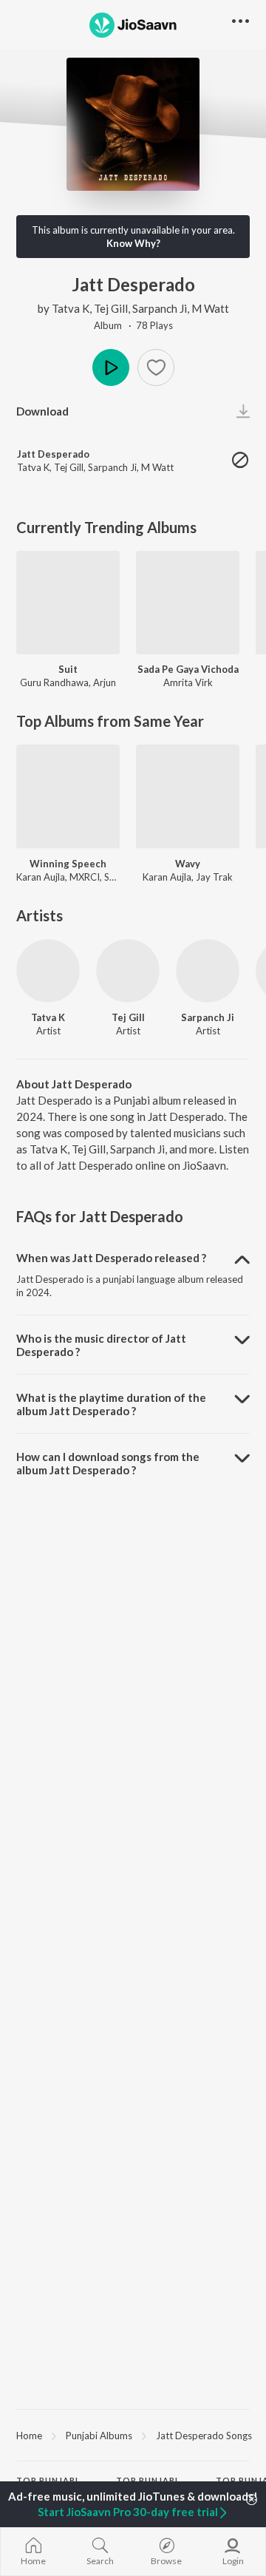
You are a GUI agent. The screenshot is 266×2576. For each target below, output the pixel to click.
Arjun (105, 682)
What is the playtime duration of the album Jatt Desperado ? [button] (111, 1404)
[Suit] (68, 603)
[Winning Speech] (68, 796)
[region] (133, 2435)
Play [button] (111, 367)
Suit (68, 669)
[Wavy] (188, 796)
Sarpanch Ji (160, 308)
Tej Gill (111, 308)
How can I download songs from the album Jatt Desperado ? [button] (108, 1463)
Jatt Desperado (53, 454)
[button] (156, 367)
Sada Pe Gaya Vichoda (188, 669)
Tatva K (71, 308)
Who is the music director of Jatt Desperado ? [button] (101, 1345)
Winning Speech (68, 864)
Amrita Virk (188, 682)
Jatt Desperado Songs (204, 2436)
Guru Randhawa (54, 682)
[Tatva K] (48, 971)
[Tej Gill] (128, 971)
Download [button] (42, 411)
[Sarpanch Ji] (208, 971)
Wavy (188, 864)
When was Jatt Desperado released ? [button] (111, 1258)
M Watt (210, 308)
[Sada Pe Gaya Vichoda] (188, 603)
